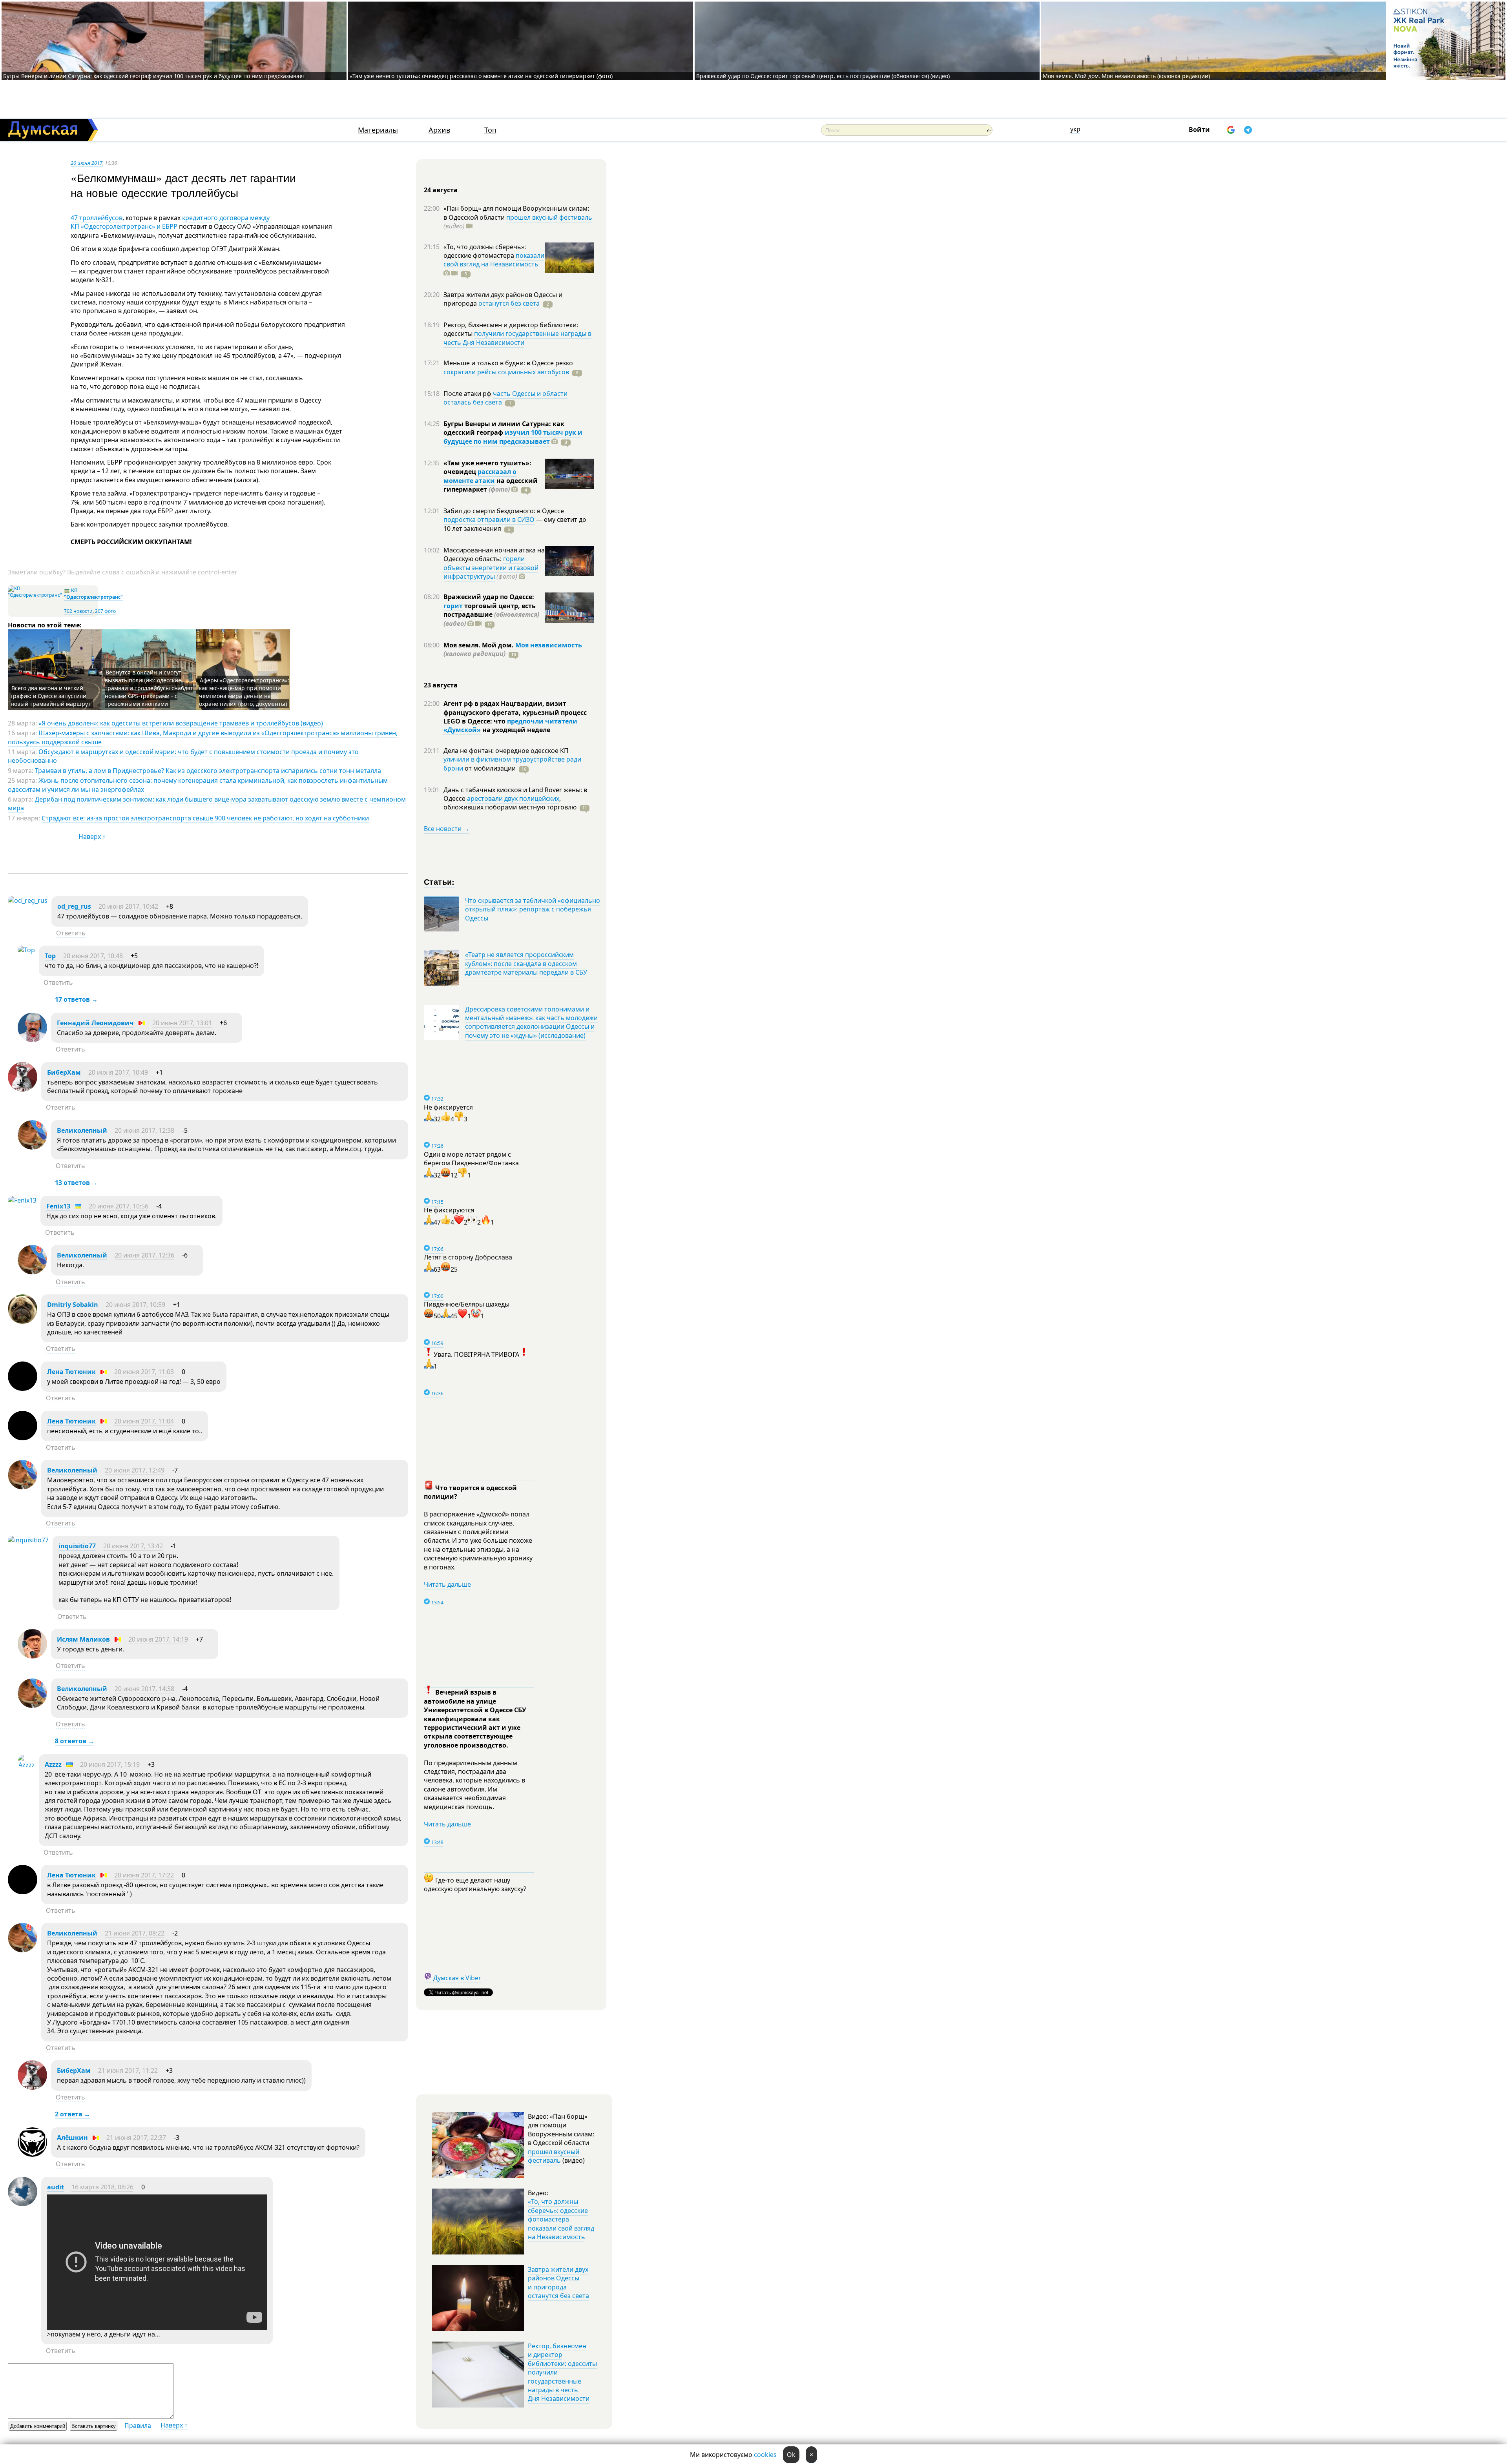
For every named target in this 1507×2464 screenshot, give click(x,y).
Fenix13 (58, 1206)
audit (56, 2187)
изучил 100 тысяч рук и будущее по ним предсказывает (513, 437)
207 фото (105, 611)
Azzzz (53, 1764)
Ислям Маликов (83, 1639)
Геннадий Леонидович (95, 1023)
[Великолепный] (32, 1147)
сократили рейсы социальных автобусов (506, 372)
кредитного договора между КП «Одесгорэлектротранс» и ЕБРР (170, 222)
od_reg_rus (74, 906)
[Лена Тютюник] (23, 1389)
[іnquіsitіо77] (28, 1540)
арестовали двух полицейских (513, 798)
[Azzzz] (26, 1765)
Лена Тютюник (71, 1372)
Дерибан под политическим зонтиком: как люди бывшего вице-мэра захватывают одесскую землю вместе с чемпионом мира (207, 804)
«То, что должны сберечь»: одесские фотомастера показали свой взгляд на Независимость (561, 2219)
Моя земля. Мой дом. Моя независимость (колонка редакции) (1126, 76)
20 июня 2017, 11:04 (144, 1421)
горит (453, 606)
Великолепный (82, 1130)
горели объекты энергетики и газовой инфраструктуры (491, 568)
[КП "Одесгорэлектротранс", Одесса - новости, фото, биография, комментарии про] (35, 595)
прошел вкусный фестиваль (549, 217)
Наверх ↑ (92, 837)
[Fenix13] (22, 1200)
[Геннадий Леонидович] (32, 1040)
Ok (791, 2455)
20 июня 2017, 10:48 (93, 956)
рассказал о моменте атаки (480, 476)
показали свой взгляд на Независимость (494, 260)
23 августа (441, 685)
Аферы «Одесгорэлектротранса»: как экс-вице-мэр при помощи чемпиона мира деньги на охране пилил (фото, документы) (244, 692)
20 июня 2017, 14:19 (158, 1639)
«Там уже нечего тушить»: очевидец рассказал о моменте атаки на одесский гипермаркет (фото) (481, 76)
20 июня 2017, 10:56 (119, 1206)
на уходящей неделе (515, 730)
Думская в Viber (457, 1978)
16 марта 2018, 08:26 (102, 2187)
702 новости (78, 611)
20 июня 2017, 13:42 (133, 1546)
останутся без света (509, 303)
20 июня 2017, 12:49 (135, 1470)
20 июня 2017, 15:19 (110, 1764)
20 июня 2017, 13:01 (182, 1023)
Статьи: (439, 881)
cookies (765, 2455)
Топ (490, 130)
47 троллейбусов (97, 218)
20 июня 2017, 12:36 (144, 1255)
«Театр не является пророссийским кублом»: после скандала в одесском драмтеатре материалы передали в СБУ (526, 963)
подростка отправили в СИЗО (489, 519)
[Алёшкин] (32, 2154)
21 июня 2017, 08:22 (135, 1933)
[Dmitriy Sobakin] (23, 1321)
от (489, 768)
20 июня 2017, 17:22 (144, 1875)
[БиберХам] (23, 1089)
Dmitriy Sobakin (73, 1305)
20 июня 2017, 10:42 (128, 906)
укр (1075, 129)
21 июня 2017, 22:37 (136, 2138)
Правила (138, 2426)
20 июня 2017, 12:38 (144, 1130)
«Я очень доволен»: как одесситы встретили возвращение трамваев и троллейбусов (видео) (181, 723)
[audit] (23, 2204)
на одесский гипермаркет (491, 485)
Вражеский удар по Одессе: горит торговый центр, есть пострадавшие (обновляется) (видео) (823, 76)
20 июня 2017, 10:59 (135, 1305)
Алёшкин (72, 2138)
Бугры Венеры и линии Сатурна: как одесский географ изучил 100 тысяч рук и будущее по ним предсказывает (154, 76)
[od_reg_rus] (28, 900)
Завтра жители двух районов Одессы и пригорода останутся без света (558, 2283)
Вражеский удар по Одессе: (489, 597)
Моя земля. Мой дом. (479, 645)
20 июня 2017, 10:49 (118, 1072)
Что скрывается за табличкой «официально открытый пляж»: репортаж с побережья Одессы (533, 909)
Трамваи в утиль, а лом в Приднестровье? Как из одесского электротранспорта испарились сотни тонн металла (208, 771)
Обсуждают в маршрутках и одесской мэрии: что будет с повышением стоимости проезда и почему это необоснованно (183, 756)
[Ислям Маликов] (32, 1656)
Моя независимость (549, 645)
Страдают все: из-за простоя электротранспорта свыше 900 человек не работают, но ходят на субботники (205, 818)
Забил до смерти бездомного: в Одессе (504, 511)
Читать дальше (447, 1584)
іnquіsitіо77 (77, 1546)
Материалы (378, 130)
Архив (439, 130)
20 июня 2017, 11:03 (144, 1372)
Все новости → (447, 829)
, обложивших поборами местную (510, 803)
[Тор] (26, 950)
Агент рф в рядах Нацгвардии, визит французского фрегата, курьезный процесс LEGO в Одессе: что (515, 712)
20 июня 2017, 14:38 (144, 1689)
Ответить (71, 933)
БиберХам (65, 1072)
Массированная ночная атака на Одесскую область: (494, 554)
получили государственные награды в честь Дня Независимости (517, 338)
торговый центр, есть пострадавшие (491, 615)
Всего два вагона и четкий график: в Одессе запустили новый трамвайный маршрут (51, 696)
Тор (50, 956)
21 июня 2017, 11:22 (128, 2070)
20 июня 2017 (87, 163)
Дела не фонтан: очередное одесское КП (506, 751)
